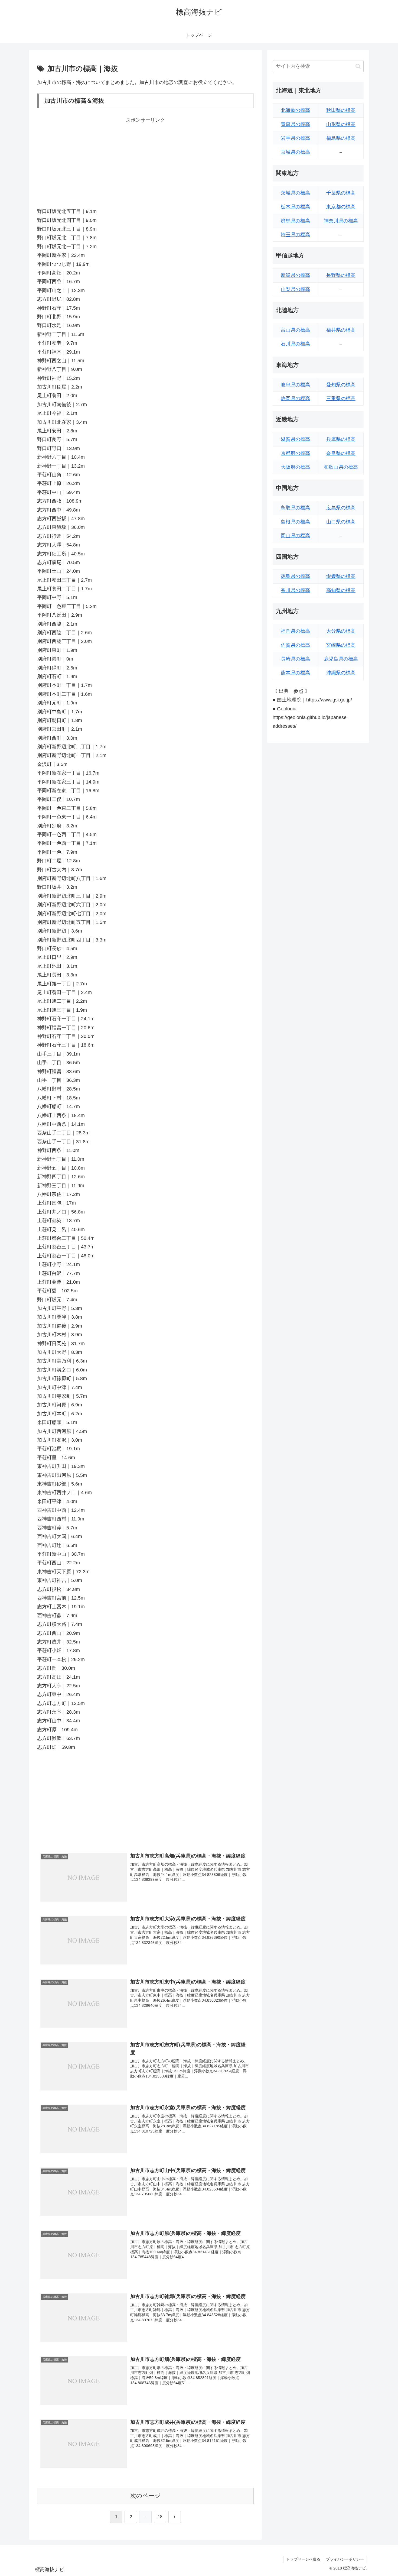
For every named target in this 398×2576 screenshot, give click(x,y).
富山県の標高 (295, 330)
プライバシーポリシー (345, 2559)
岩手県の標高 (295, 138)
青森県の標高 (295, 124)
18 (160, 2517)
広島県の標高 (341, 508)
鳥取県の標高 (295, 508)
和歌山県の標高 (341, 467)
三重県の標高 (341, 399)
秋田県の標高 (341, 110)
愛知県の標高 (341, 385)
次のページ (146, 2496)
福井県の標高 (341, 330)
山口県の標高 (341, 522)
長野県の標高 (341, 275)
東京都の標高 (341, 207)
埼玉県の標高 (295, 235)
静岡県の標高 (295, 399)
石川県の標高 (295, 344)
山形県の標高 (341, 124)
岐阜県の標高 (295, 385)
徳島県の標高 (295, 576)
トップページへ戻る (303, 2559)
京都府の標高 (295, 453)
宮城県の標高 (295, 152)
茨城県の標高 (295, 193)
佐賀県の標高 (295, 645)
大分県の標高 (341, 631)
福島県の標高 (341, 138)
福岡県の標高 (295, 631)
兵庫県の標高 (341, 439)
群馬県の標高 (295, 221)
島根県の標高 (295, 522)
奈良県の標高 (341, 453)
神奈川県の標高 (341, 221)
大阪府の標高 (295, 467)
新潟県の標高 (295, 275)
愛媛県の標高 (341, 576)
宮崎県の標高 (341, 645)
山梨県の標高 (295, 289)
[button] (358, 66)
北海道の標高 (295, 110)
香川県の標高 (295, 590)
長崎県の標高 (295, 659)
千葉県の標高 (341, 193)
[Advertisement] (145, 162)
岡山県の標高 (295, 536)
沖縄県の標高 (341, 673)
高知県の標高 (341, 590)
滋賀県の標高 (295, 439)
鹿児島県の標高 (341, 659)
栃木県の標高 (295, 207)
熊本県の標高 (295, 673)
